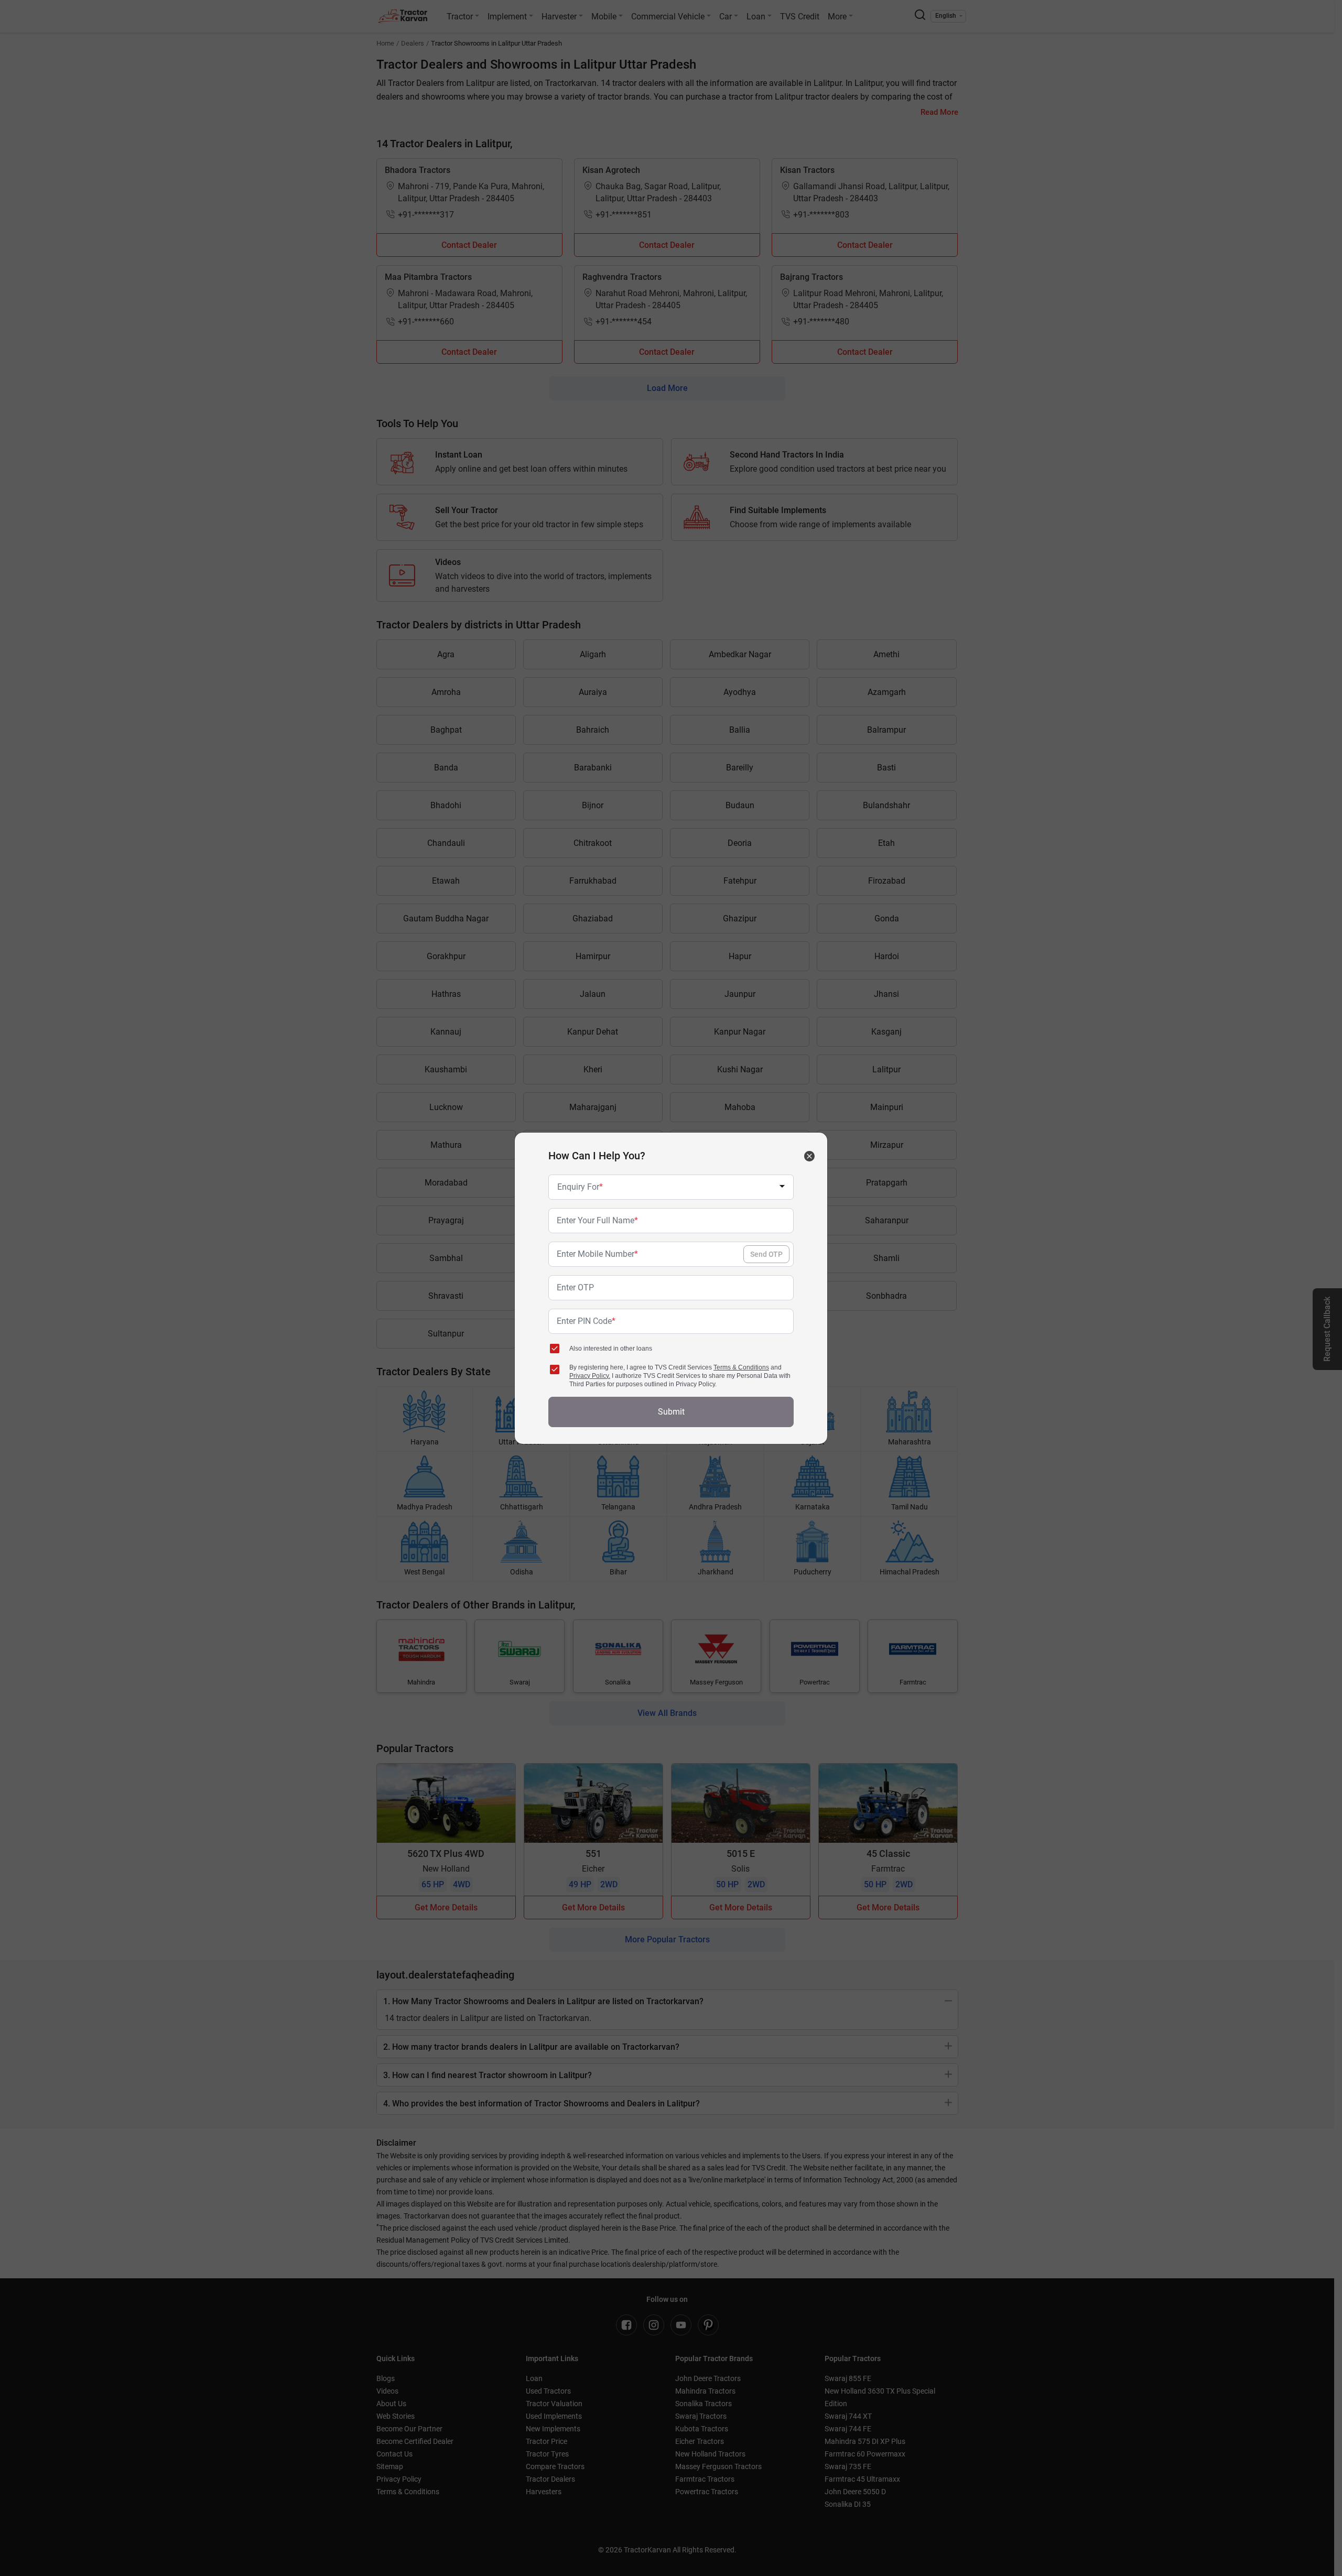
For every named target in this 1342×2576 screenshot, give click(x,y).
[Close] (809, 1156)
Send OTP (766, 1254)
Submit (671, 1412)
